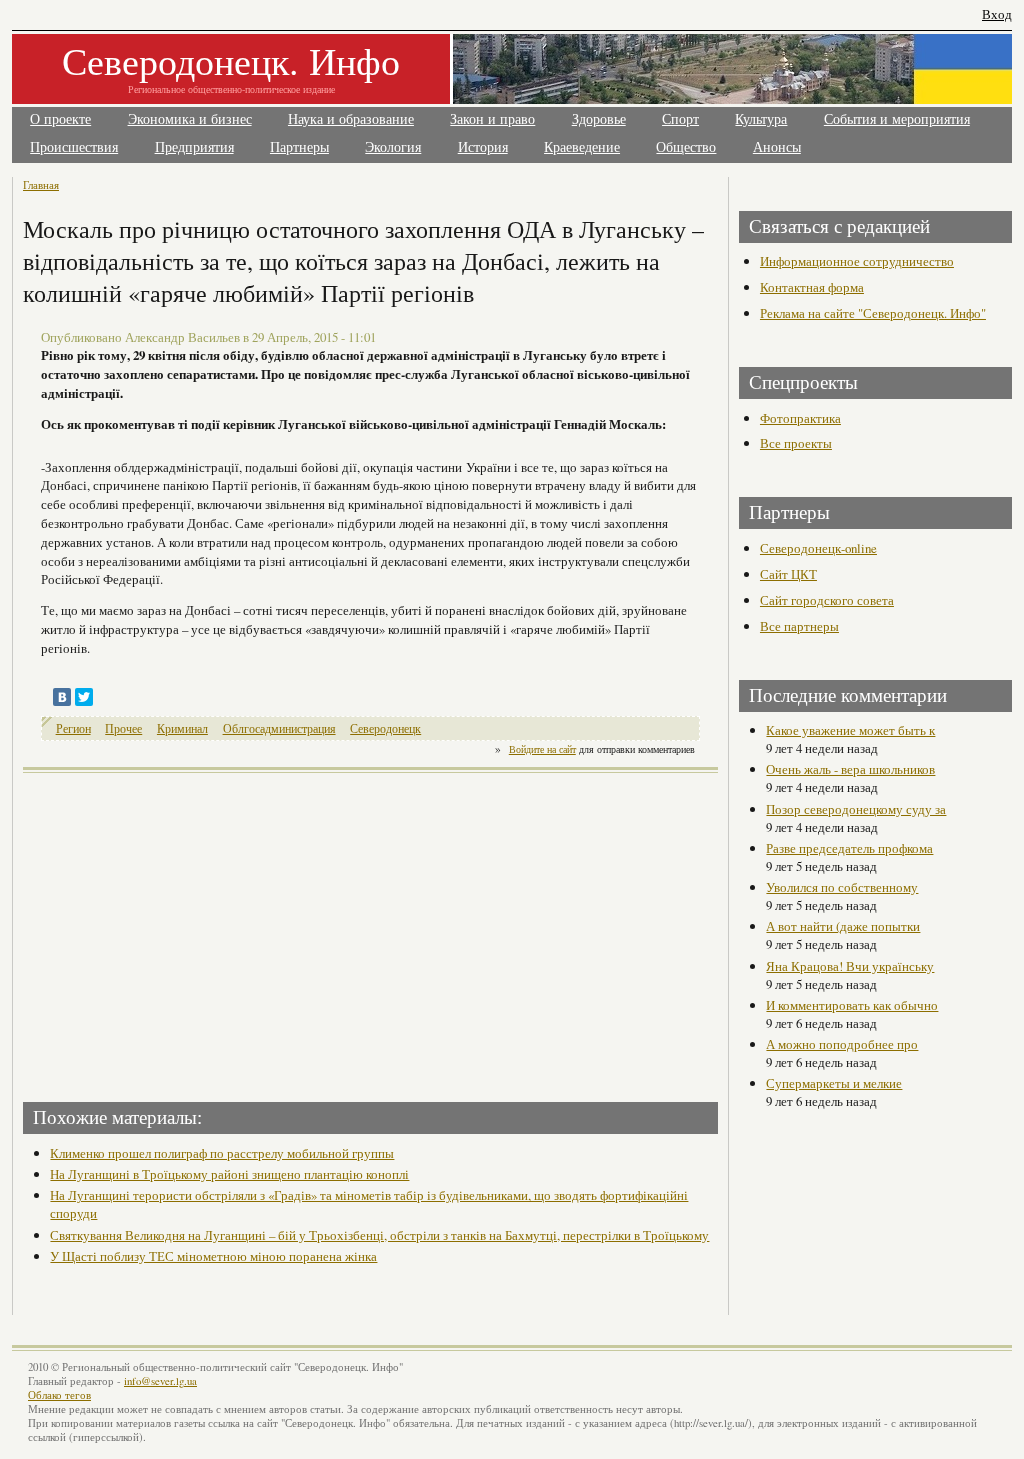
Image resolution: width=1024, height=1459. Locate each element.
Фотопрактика (800, 418)
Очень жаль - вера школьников (850, 769)
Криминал (182, 728)
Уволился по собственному (842, 887)
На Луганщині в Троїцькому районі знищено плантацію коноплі (229, 1174)
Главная (41, 184)
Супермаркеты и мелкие (834, 1083)
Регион (73, 728)
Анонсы (777, 147)
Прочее (123, 728)
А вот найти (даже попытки (843, 926)
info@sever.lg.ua (160, 1381)
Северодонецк (385, 728)
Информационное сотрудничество (857, 261)
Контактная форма (812, 287)
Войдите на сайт (542, 749)
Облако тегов (59, 1395)
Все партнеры (799, 626)
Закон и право (492, 119)
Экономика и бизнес (190, 119)
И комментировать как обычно (852, 1005)
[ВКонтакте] (62, 697)
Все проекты (796, 443)
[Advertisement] (199, 931)
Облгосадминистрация (279, 728)
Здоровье (599, 119)
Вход (997, 14)
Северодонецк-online (818, 548)
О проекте (60, 119)
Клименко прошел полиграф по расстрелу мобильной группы (222, 1153)
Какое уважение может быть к (850, 730)
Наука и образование (351, 119)
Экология (393, 147)
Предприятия (194, 147)
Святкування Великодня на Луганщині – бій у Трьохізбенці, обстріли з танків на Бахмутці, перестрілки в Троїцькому (379, 1235)
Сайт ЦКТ (788, 574)
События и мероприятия (897, 119)
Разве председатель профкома (849, 848)
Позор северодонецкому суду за (856, 809)
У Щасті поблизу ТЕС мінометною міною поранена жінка (213, 1256)
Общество (686, 147)
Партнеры (299, 147)
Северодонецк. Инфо (231, 60)
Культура (761, 119)
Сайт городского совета (827, 600)
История (483, 147)
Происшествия (74, 147)
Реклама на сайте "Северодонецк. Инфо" (873, 313)
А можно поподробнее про (842, 1044)
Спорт (680, 119)
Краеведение (582, 147)
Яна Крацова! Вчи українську (850, 966)
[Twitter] (84, 697)
